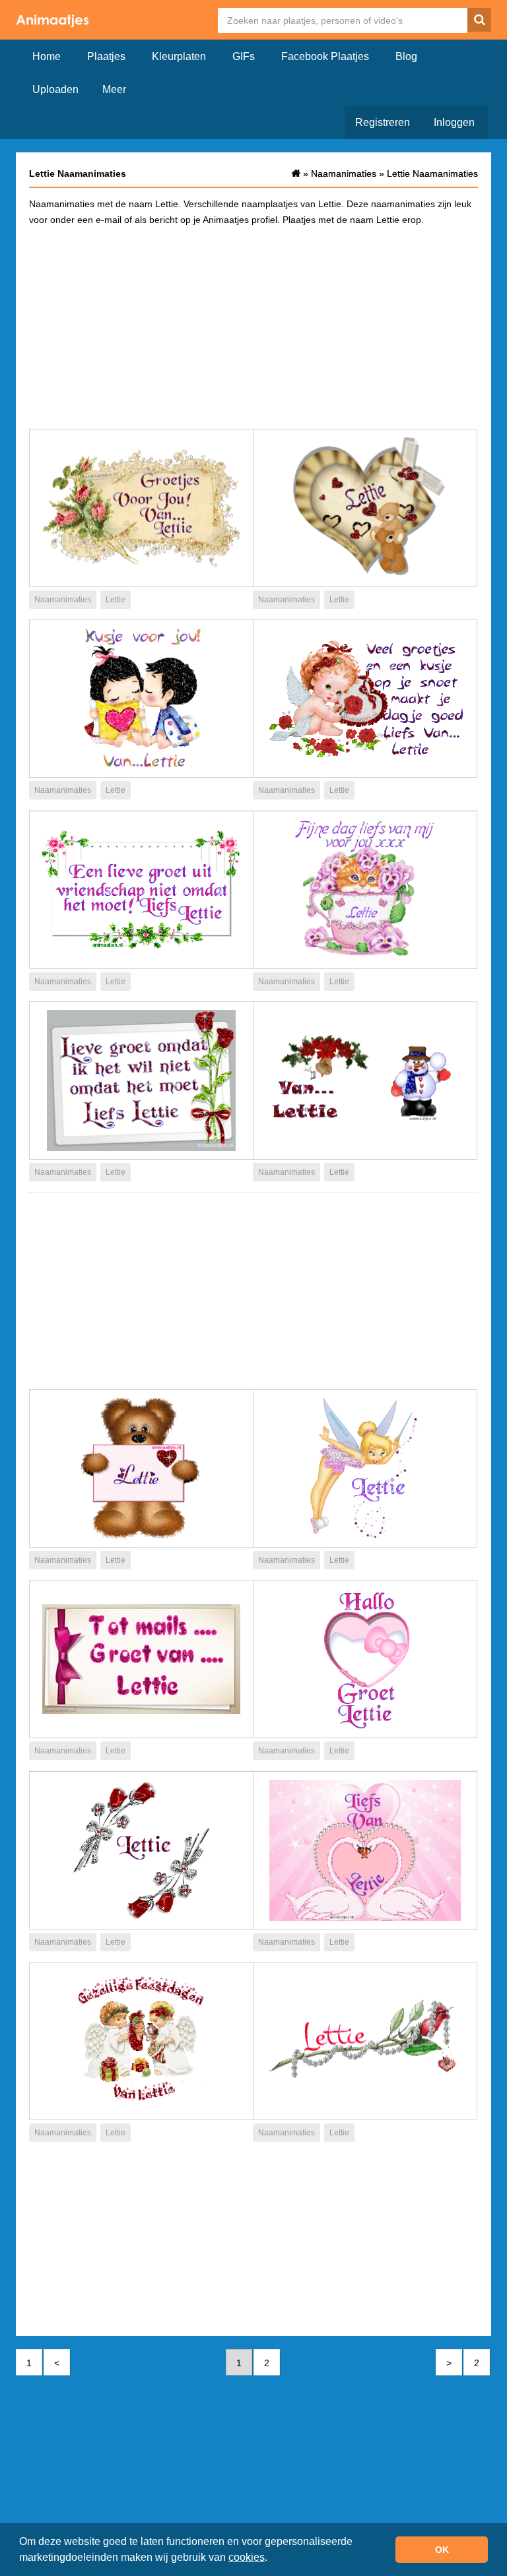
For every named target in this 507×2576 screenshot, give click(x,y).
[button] (272, 2559)
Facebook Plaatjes (325, 56)
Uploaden (55, 89)
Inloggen (454, 122)
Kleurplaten (179, 56)
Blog (406, 56)
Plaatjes (106, 56)
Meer (114, 89)
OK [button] (442, 2550)
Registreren (383, 122)
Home (47, 56)
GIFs (244, 56)
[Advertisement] (253, 327)
